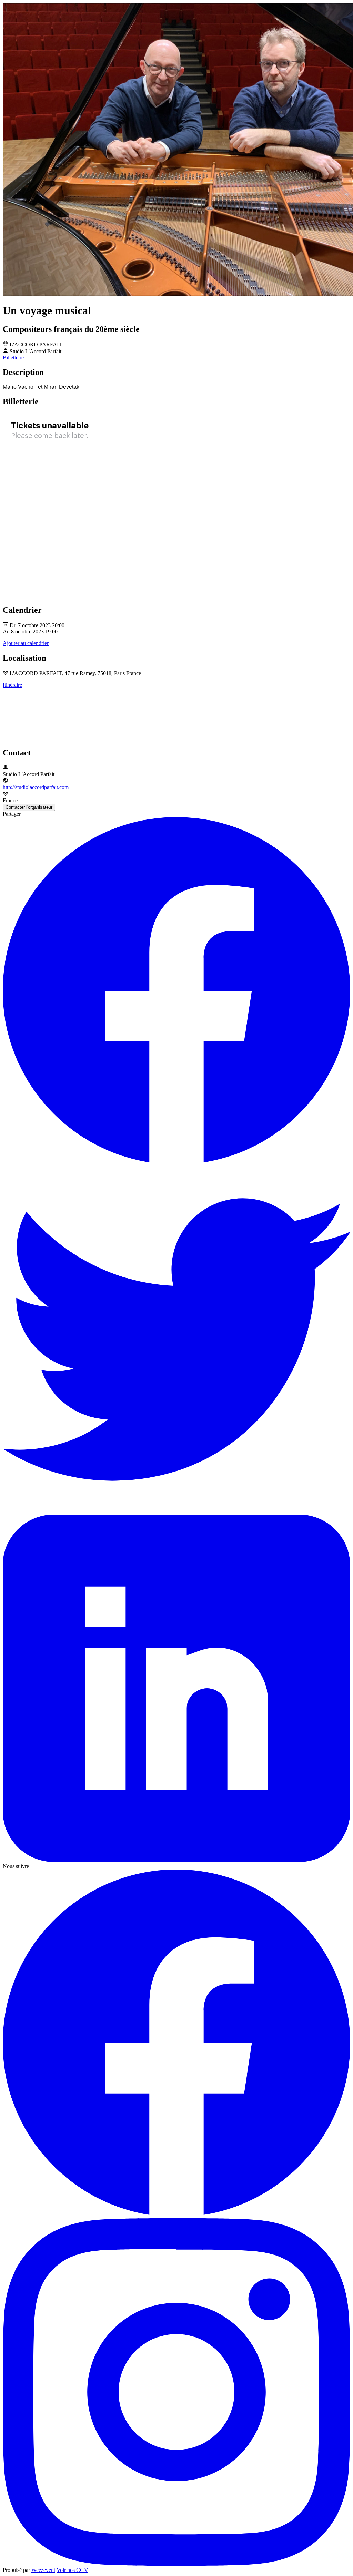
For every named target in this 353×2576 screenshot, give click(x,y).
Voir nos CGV (72, 2570)
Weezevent (43, 2570)
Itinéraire (12, 685)
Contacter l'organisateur (29, 807)
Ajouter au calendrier (26, 643)
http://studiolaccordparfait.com (36, 787)
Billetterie (13, 358)
